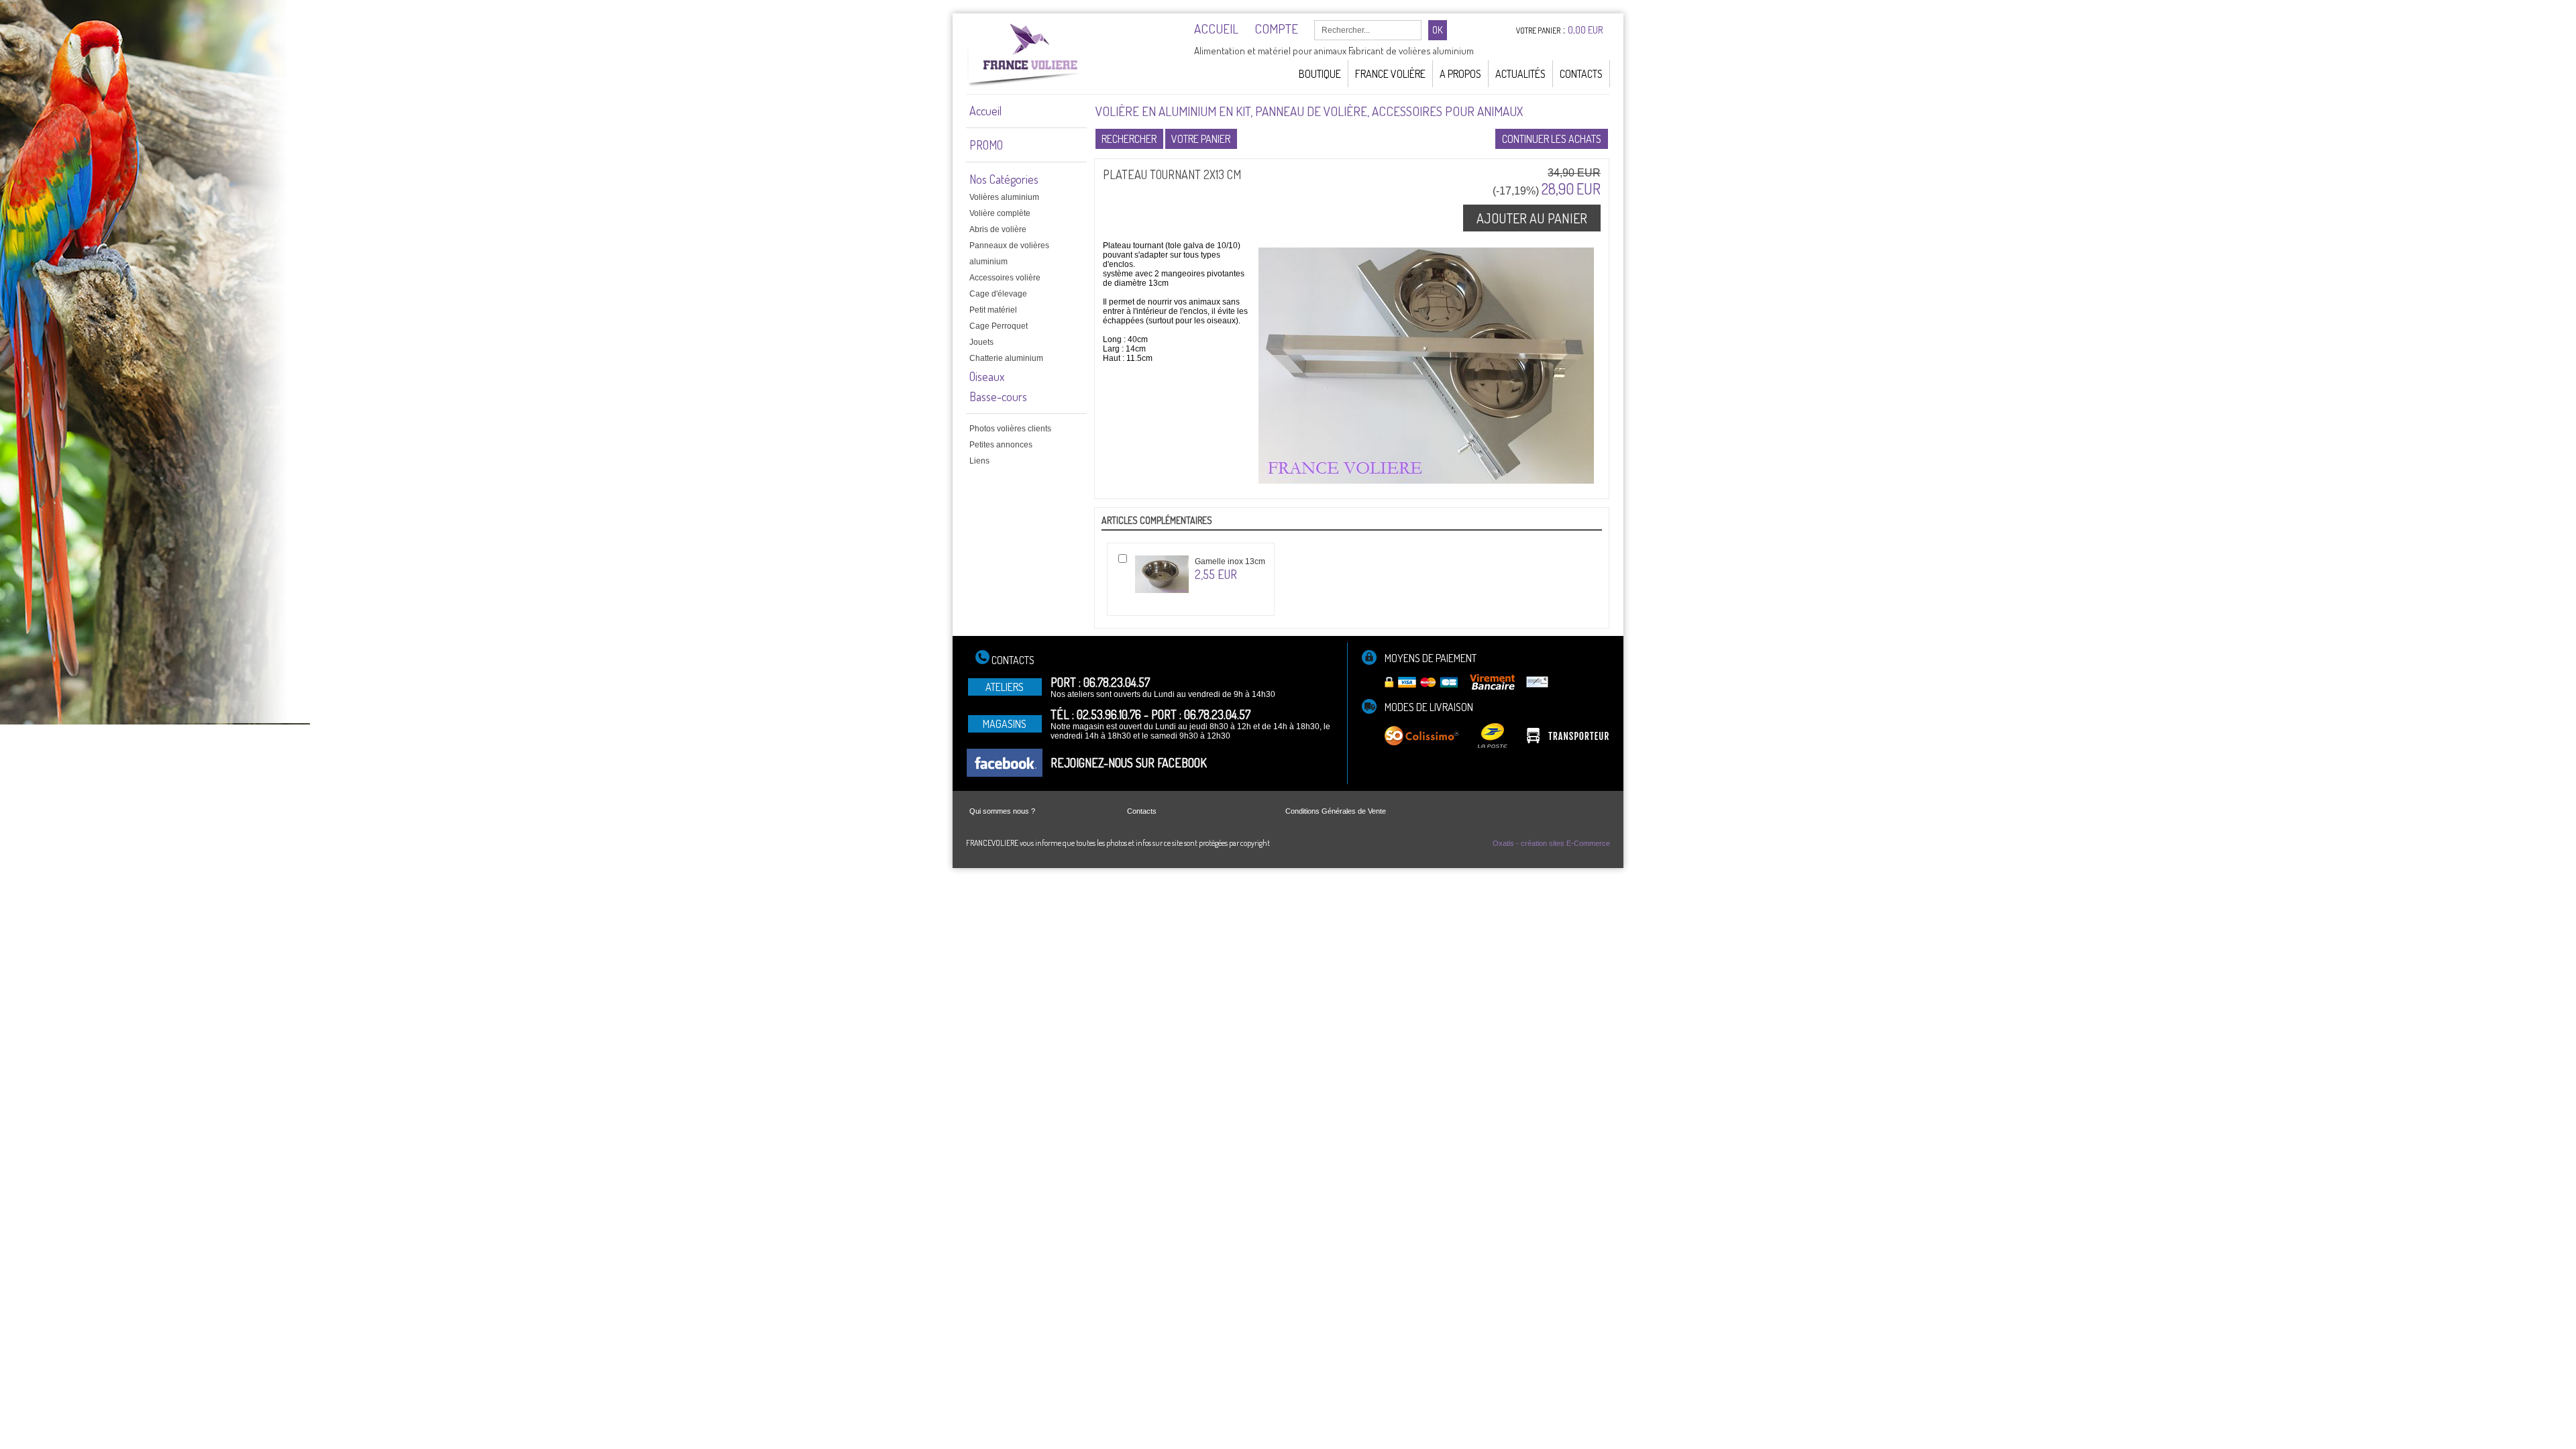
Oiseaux (987, 376)
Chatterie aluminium (1006, 358)
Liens (979, 461)
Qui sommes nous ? (1002, 811)
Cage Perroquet (999, 326)
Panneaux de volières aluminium (1009, 254)
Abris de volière (998, 229)
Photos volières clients (1010, 429)
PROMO (986, 145)
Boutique (1320, 74)
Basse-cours (998, 396)
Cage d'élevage (998, 294)
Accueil (985, 111)
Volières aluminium (1004, 197)
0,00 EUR (1586, 30)
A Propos (1460, 74)
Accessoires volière (1005, 278)
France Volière (1390, 74)
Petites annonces (1001, 445)
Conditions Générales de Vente (1336, 811)
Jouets (981, 342)
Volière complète (1000, 213)
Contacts (1581, 74)
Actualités (1520, 74)
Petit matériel (993, 310)
